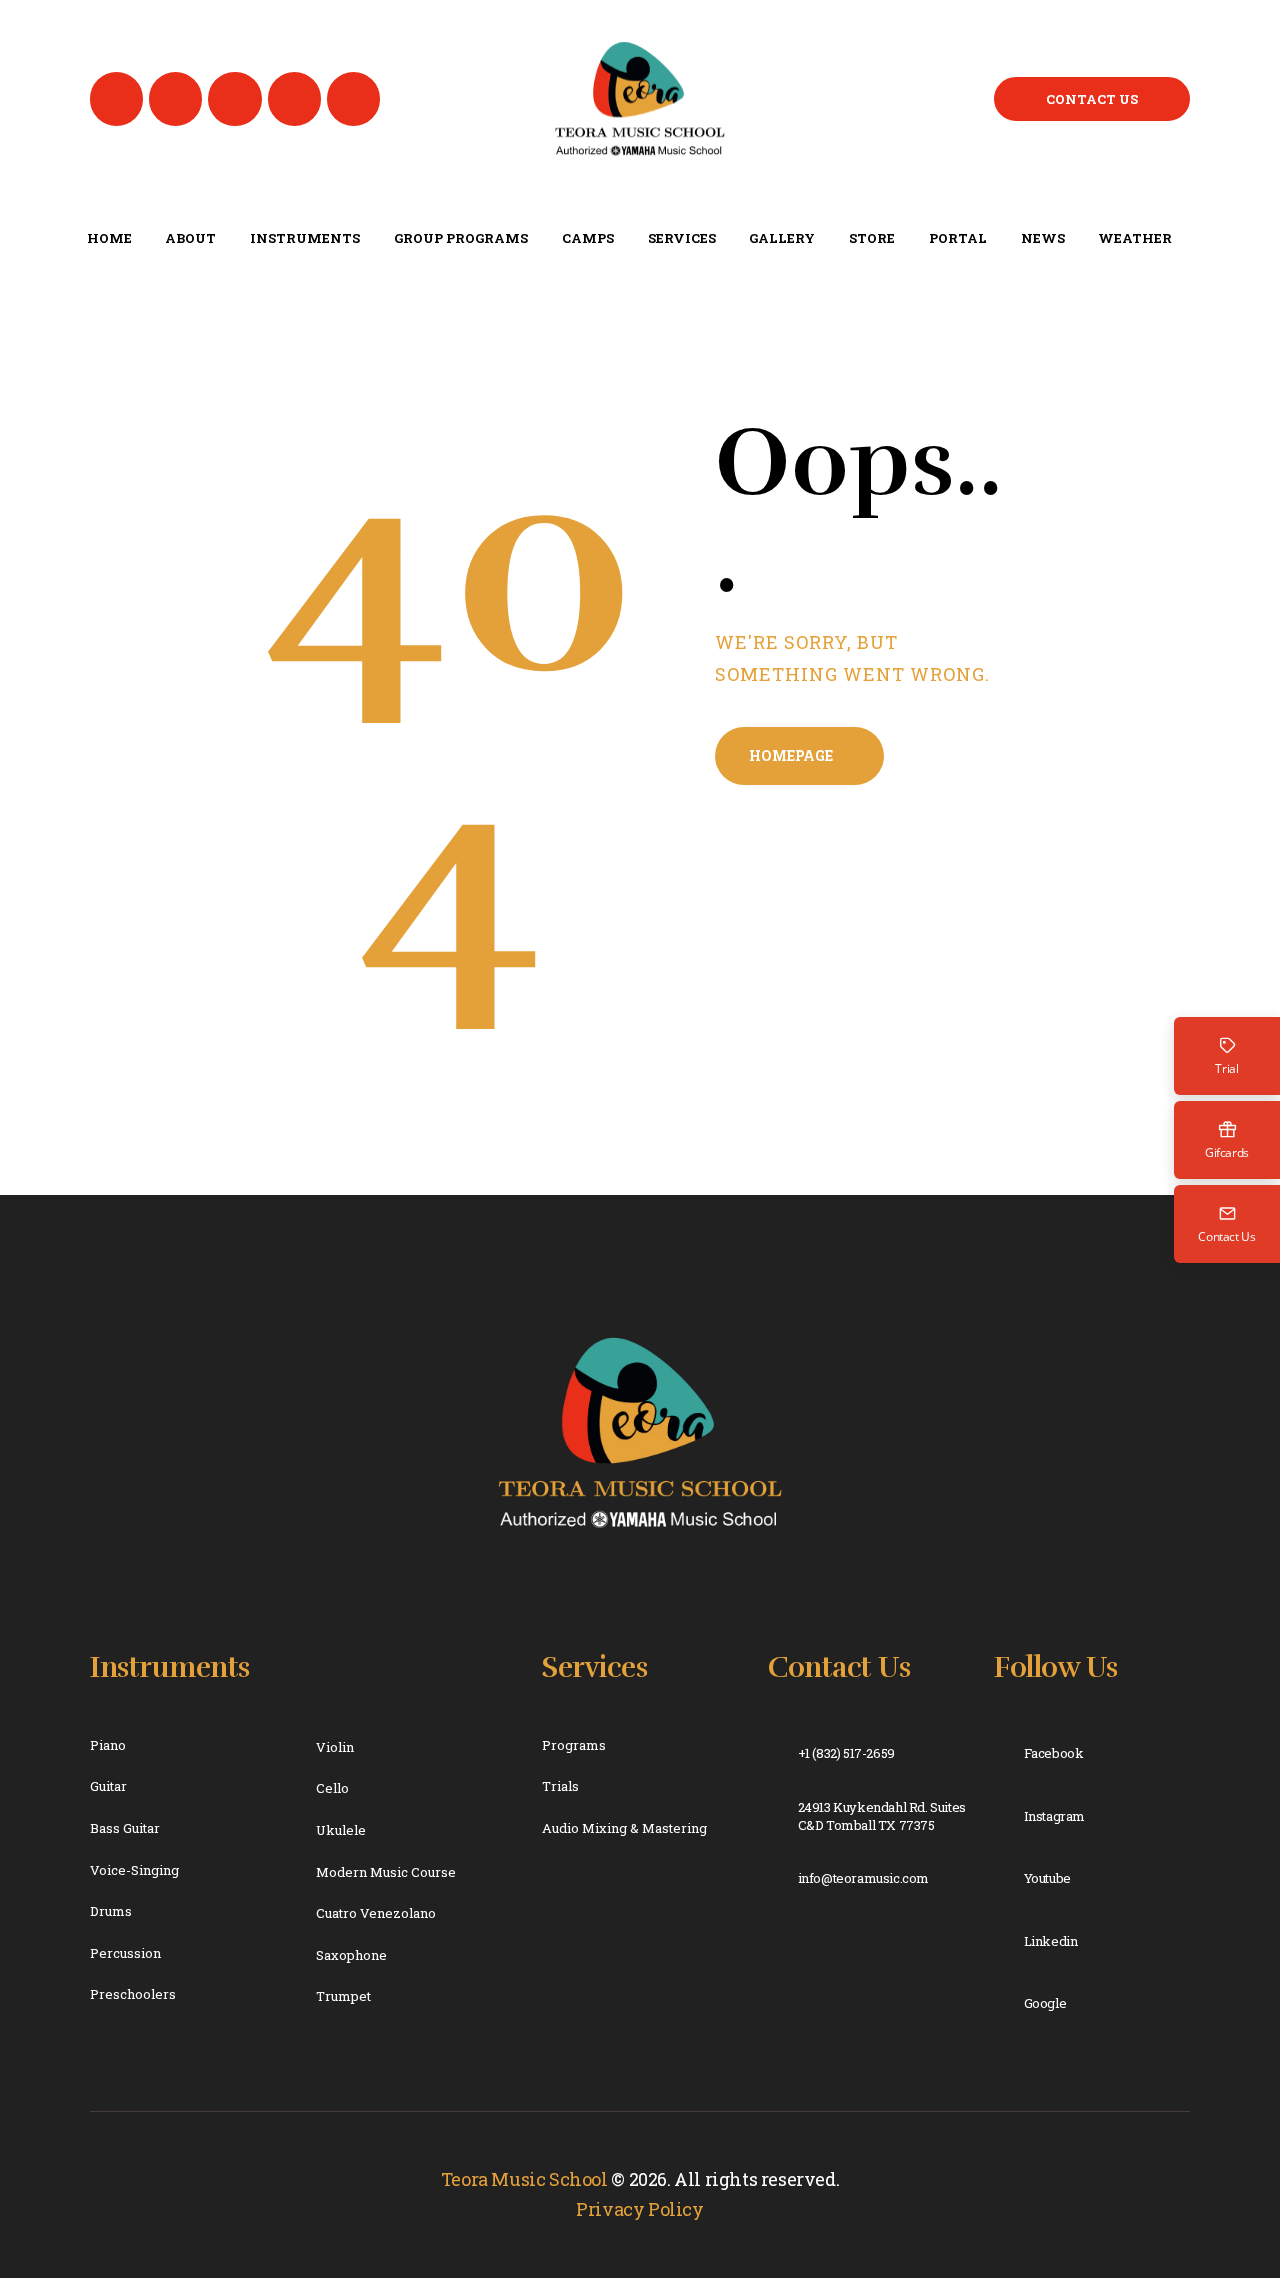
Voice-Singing (134, 1870)
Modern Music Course (386, 1872)
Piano (108, 1745)
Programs (574, 1745)
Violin (335, 1747)
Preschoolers (133, 1994)
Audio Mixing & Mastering (624, 1828)
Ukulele (341, 1830)
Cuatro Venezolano (376, 1913)
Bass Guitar (125, 1828)
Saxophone (351, 1955)
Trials (560, 1786)
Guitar (108, 1786)
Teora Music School (524, 2179)
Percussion (125, 1953)
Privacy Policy (639, 2209)
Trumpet (343, 1996)
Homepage (791, 755)
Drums (111, 1911)
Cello (332, 1788)
